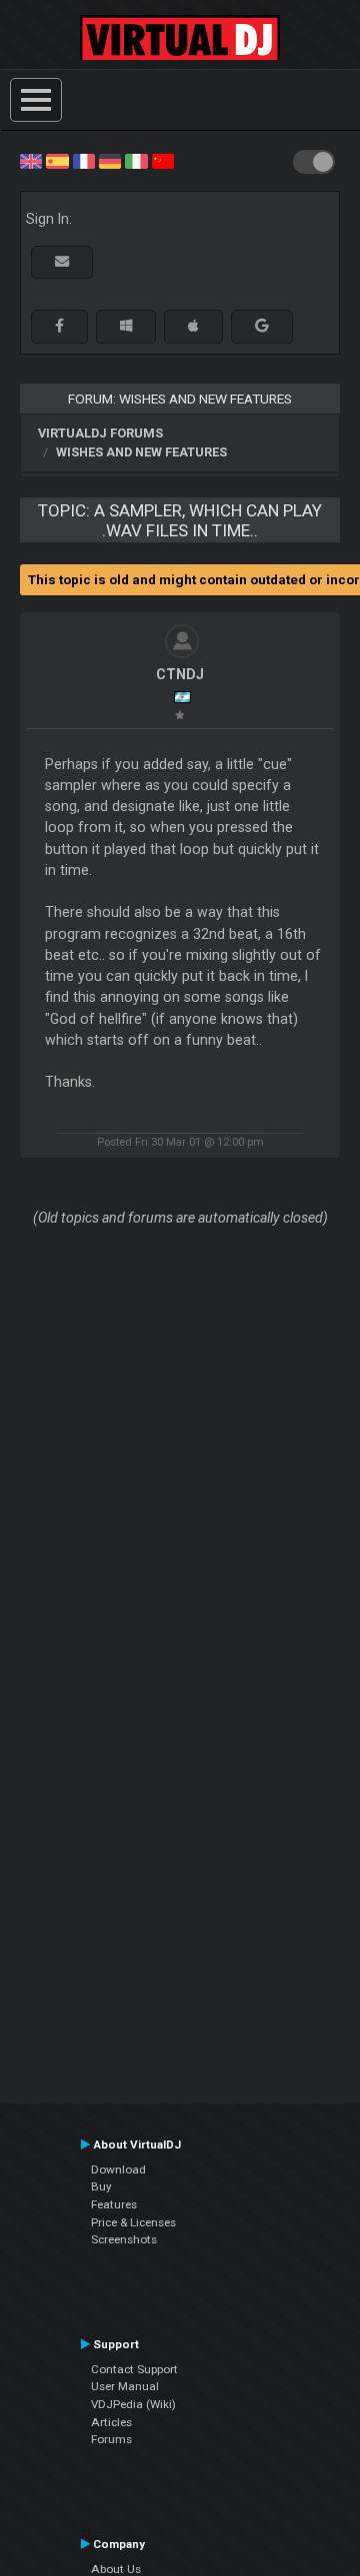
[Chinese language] (163, 160)
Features (114, 2204)
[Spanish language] (57, 160)
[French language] (84, 160)
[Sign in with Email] (62, 262)
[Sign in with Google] (262, 326)
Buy (101, 2186)
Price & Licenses (133, 2222)
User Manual (125, 2386)
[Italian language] (136, 160)
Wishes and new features (141, 452)
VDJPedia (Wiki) (133, 2404)
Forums (111, 2439)
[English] (31, 160)
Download (118, 2169)
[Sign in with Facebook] (59, 326)
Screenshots (124, 2239)
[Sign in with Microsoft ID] (126, 326)
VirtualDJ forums (100, 433)
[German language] (110, 160)
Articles (111, 2422)
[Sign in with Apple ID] (193, 326)
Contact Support (134, 2369)
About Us (116, 2569)
